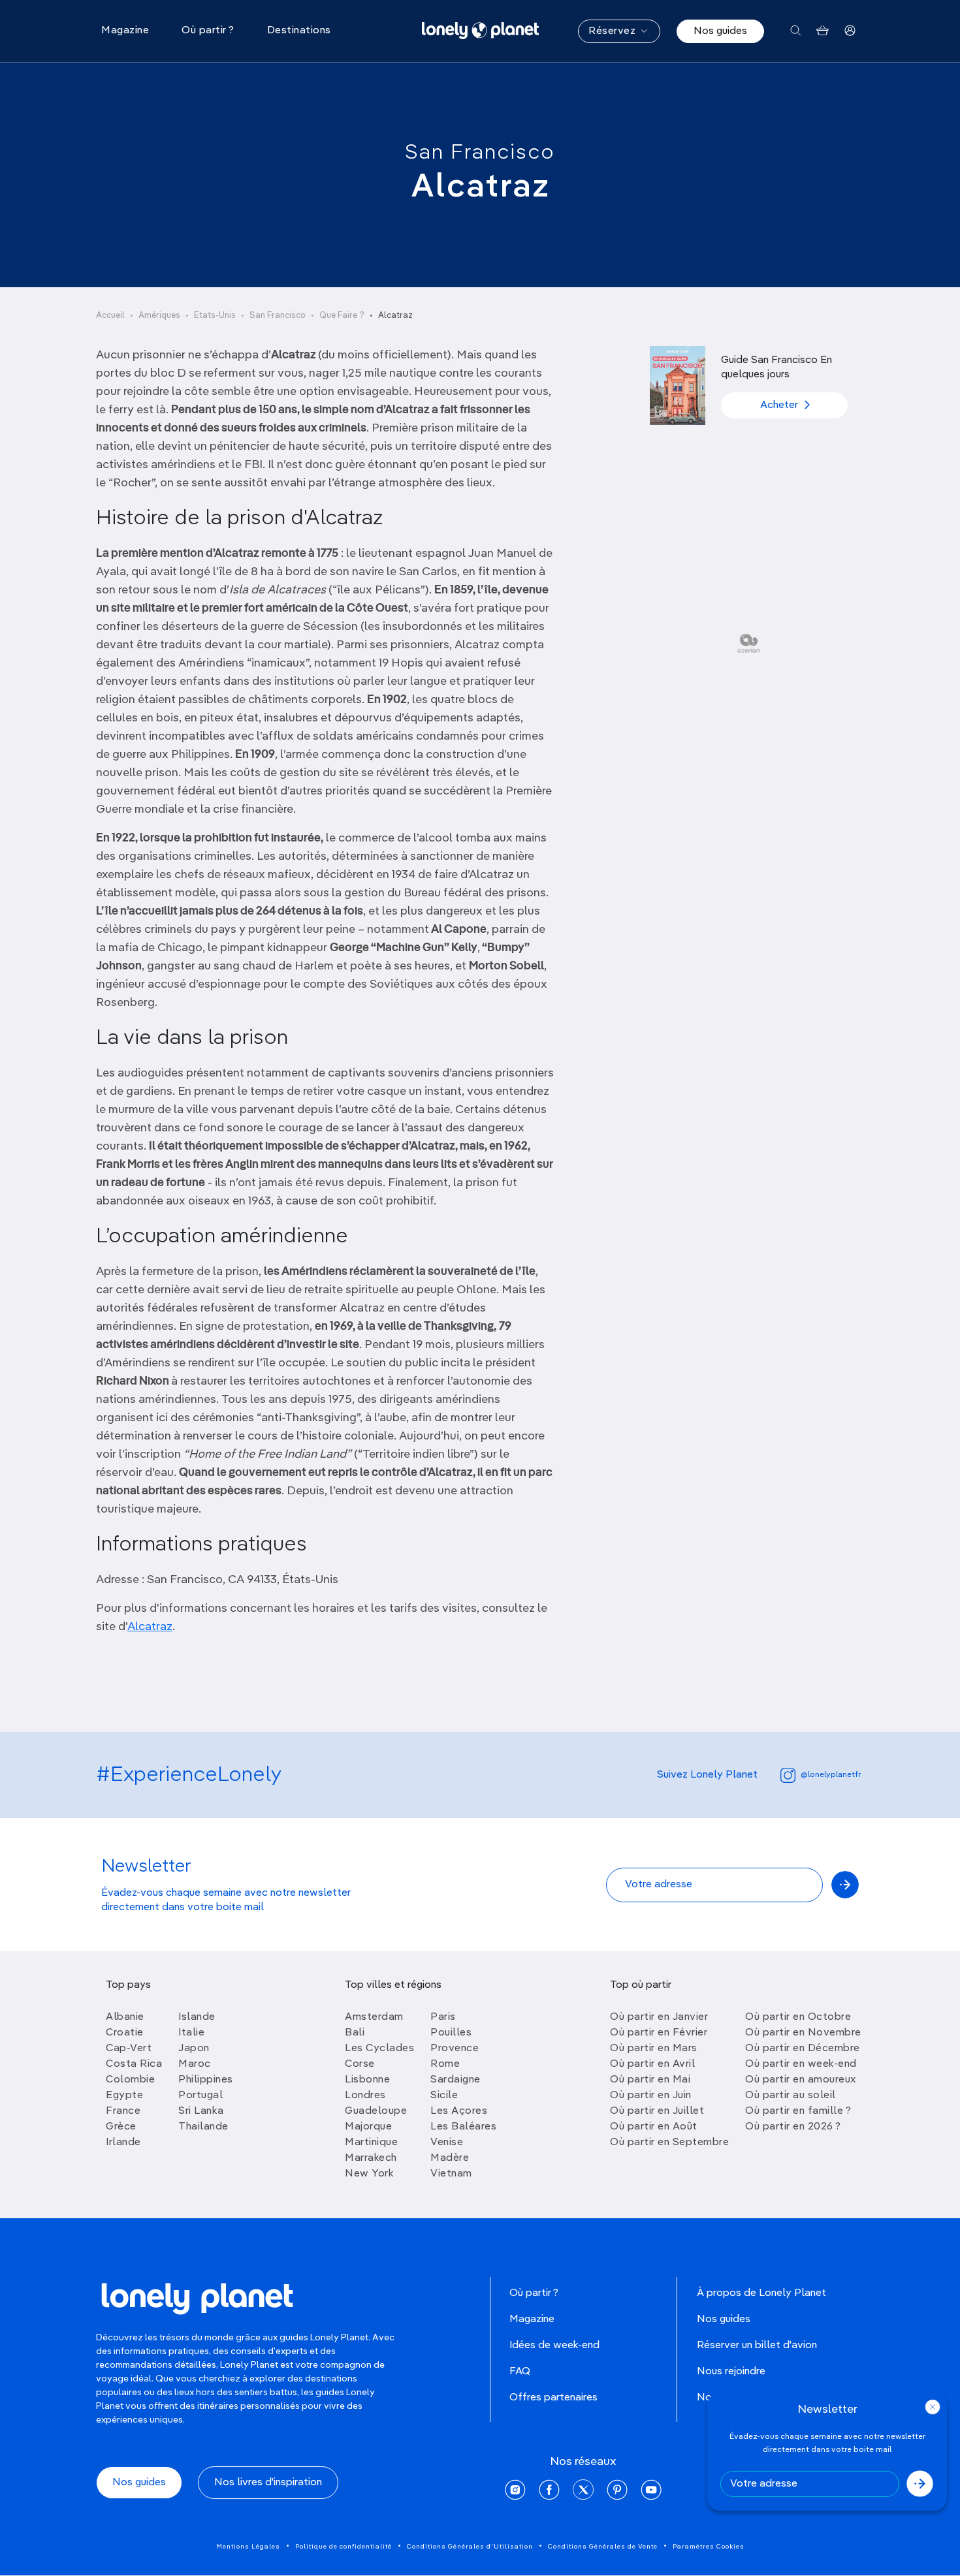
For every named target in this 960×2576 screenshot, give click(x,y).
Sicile (444, 2096)
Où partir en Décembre (803, 2049)
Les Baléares (463, 2127)
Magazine (532, 2319)
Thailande (203, 2127)
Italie (191, 2033)
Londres (365, 2096)
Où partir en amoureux (801, 2080)
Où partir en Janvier (659, 2017)
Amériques (159, 316)
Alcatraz (150, 1627)
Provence (455, 2049)
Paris (443, 2017)
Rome (445, 2064)
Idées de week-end (554, 2346)
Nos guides (720, 31)
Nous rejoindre (731, 2372)
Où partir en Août (654, 2127)
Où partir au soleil (791, 2096)
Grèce (121, 2127)
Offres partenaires (553, 2398)
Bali (355, 2033)
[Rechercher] (796, 31)
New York (369, 2174)
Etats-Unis (215, 316)
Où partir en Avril (652, 2064)
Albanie (125, 2017)
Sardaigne (456, 2080)
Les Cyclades (379, 2049)
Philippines (206, 2080)
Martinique (371, 2143)
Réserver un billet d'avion (757, 2346)
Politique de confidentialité (344, 2547)
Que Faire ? (342, 316)
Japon (194, 2049)
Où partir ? (534, 2293)
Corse (360, 2064)
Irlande (123, 2143)
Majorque (368, 2127)
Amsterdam (374, 2017)
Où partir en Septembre (669, 2143)
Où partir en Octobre (798, 2017)
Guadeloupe (376, 2111)
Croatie (125, 2033)
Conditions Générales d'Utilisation (470, 2547)
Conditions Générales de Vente (603, 2547)
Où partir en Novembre (803, 2033)
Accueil (110, 316)
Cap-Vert (129, 2049)
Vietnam (451, 2174)
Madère (450, 2158)
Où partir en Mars (654, 2049)
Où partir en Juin (651, 2096)
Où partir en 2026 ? (793, 2127)
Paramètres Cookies (709, 2547)
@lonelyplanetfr (831, 1775)
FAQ (520, 2372)
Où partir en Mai (650, 2080)
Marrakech (371, 2158)
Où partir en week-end (801, 2064)
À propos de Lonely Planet (761, 2293)
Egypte (124, 2096)
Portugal (200, 2096)
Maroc (195, 2064)
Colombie (130, 2080)
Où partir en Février (659, 2033)
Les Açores (459, 2111)
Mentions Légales (248, 2547)
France (123, 2111)
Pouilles (451, 2033)
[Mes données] (850, 31)
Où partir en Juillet (657, 2111)
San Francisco (480, 153)
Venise (447, 2143)
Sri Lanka (201, 2111)
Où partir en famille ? (798, 2111)
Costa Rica (134, 2064)
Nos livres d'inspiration (268, 2483)
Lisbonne (367, 2080)
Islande (197, 2017)
